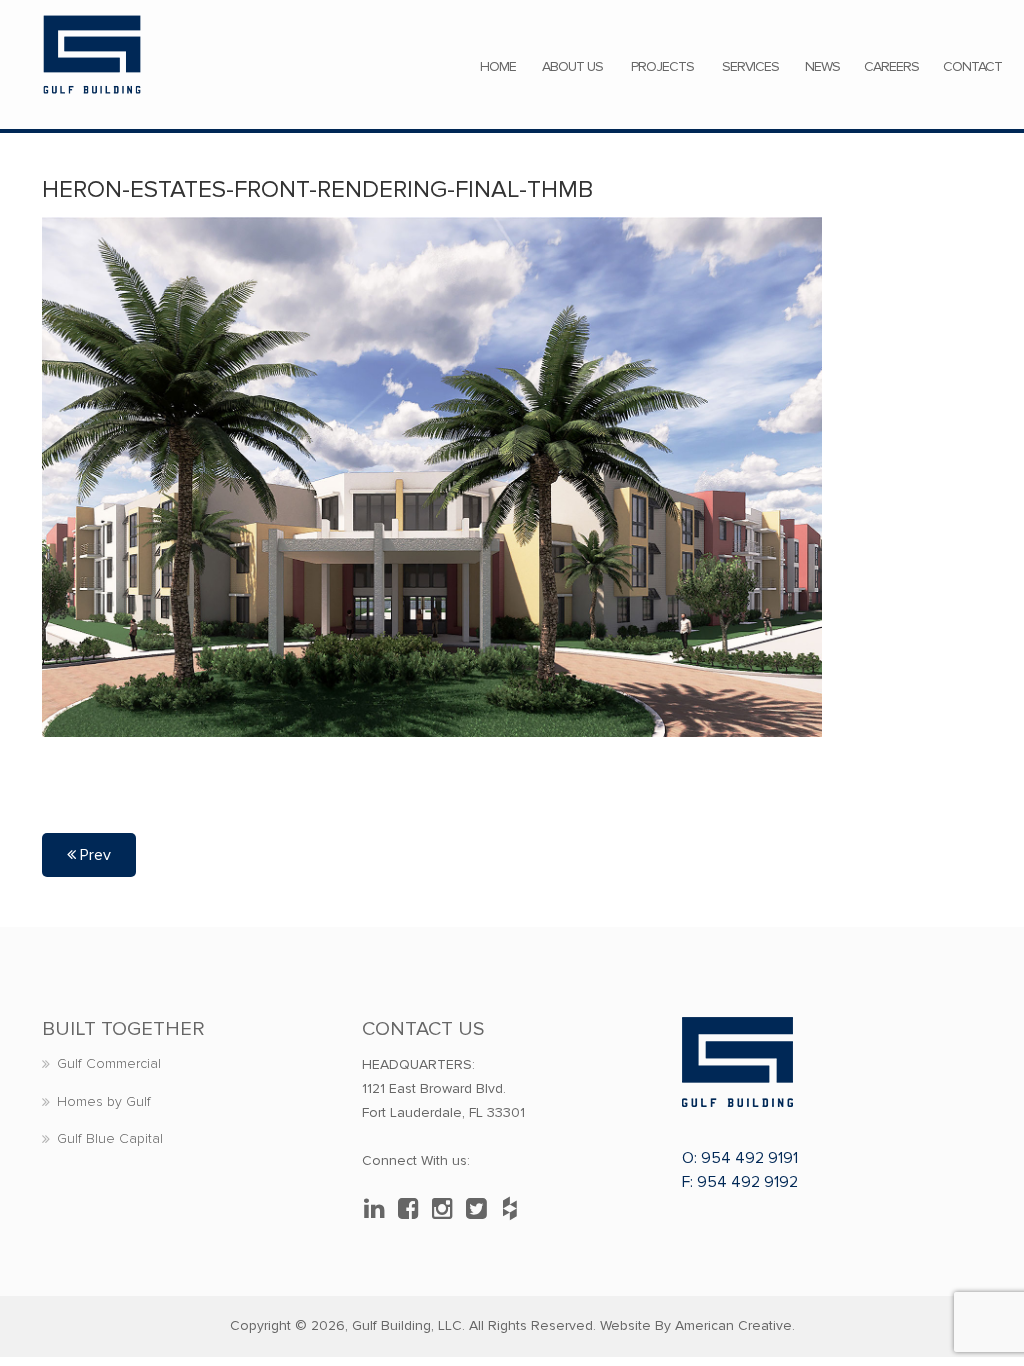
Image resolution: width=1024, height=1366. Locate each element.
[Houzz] (515, 1209)
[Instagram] (447, 1209)
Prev (93, 855)
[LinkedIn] (379, 1209)
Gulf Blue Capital (110, 1138)
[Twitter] (481, 1209)
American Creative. (735, 1325)
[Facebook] (413, 1209)
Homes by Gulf (104, 1101)
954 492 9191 (749, 1158)
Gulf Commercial (109, 1063)
